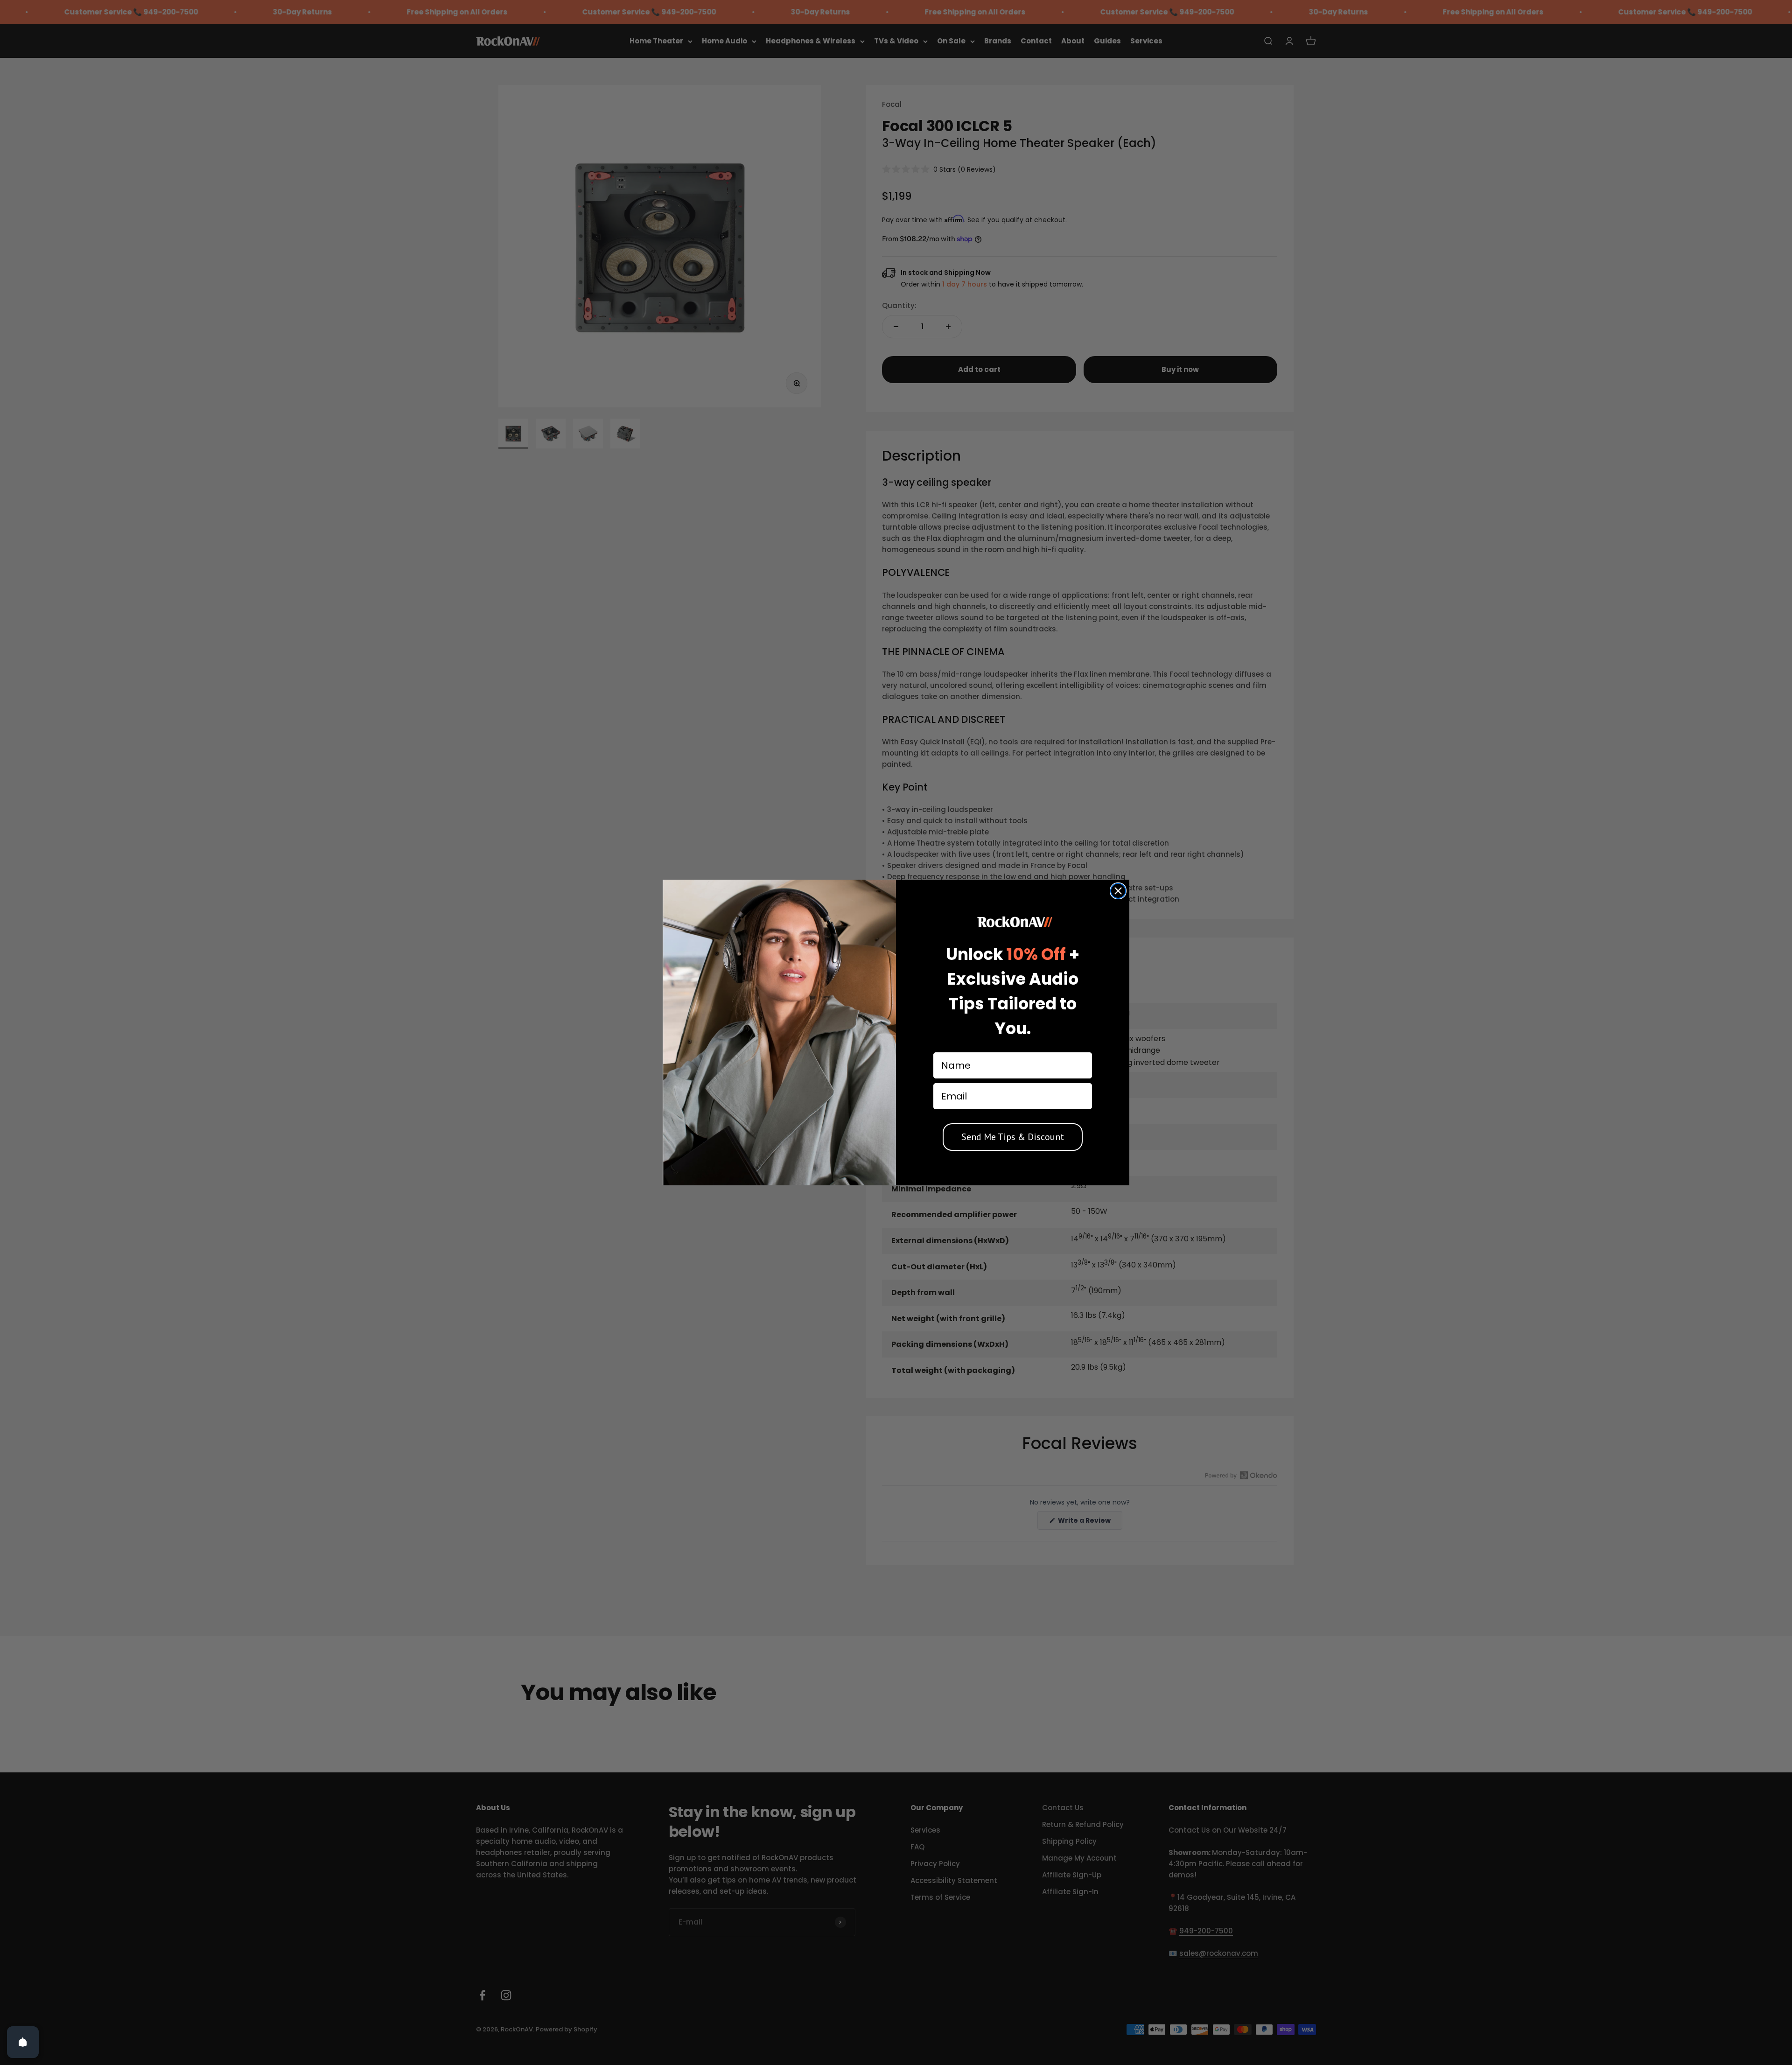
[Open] (23, 2042)
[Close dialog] (1118, 891)
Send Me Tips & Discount (1013, 1137)
